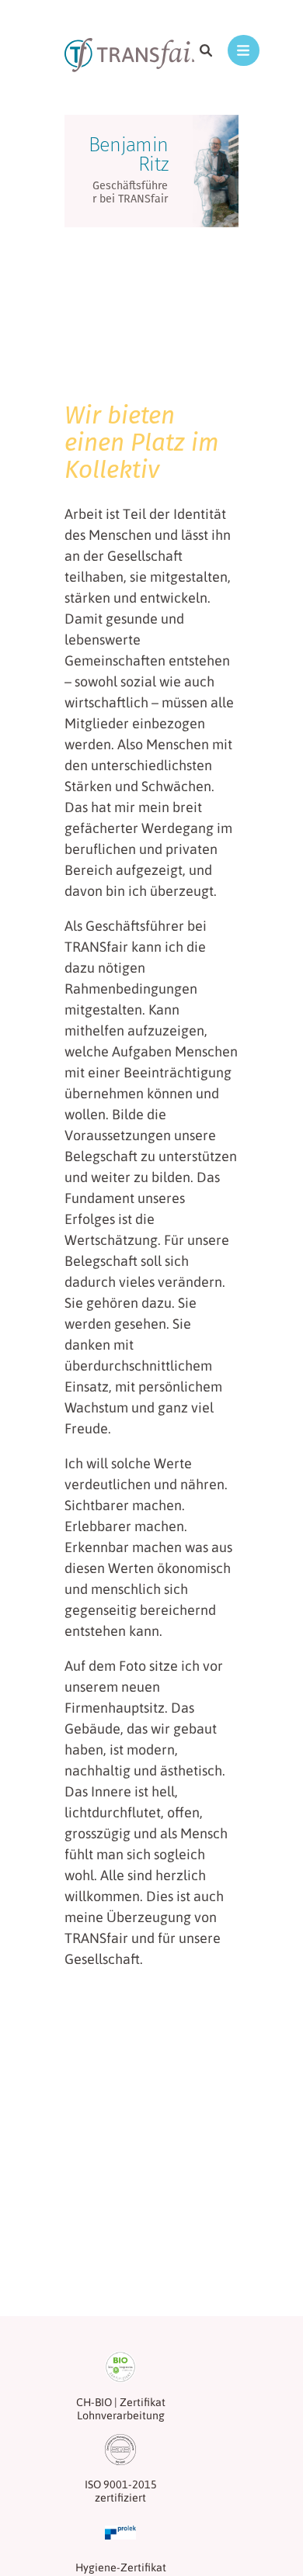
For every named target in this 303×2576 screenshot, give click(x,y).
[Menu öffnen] (244, 50)
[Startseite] (133, 57)
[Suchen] (206, 50)
